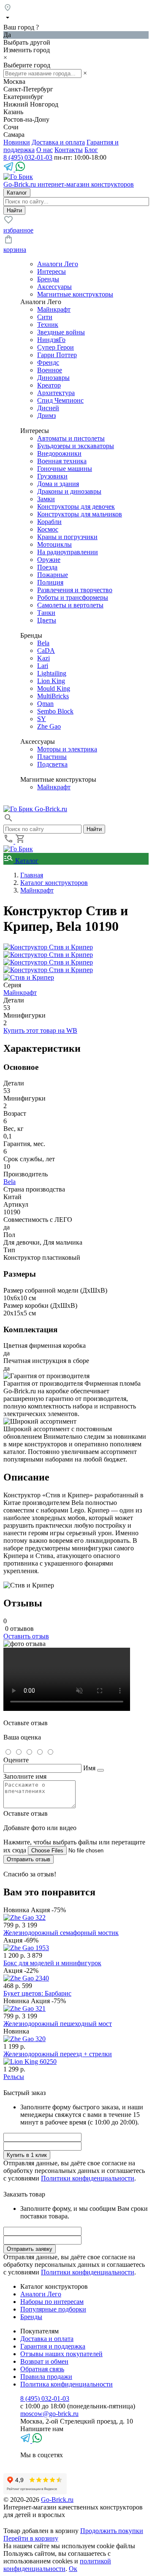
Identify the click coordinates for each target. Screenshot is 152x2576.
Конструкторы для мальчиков (80, 514)
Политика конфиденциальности (66, 2384)
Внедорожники (59, 453)
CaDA (46, 651)
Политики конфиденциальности (88, 2178)
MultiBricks (53, 696)
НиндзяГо (51, 340)
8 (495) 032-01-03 (28, 157)
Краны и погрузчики (67, 537)
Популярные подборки (53, 2309)
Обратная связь (42, 2369)
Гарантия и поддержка (53, 2346)
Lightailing (52, 673)
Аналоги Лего (58, 264)
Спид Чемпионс (60, 400)
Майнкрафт (54, 309)
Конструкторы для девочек (76, 506)
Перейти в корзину (31, 2538)
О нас (45, 150)
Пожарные (53, 575)
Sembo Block (55, 711)
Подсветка (52, 764)
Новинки (17, 142)
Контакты (69, 150)
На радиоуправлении (68, 552)
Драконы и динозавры (69, 491)
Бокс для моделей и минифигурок (52, 1963)
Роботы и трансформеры (73, 597)
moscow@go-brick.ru (49, 2414)
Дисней (48, 408)
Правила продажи (46, 2377)
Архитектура (56, 393)
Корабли (49, 522)
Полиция (50, 582)
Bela (43, 643)
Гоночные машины (65, 469)
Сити (45, 317)
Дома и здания (58, 484)
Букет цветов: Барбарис (37, 1993)
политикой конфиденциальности (57, 2565)
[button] (8, 821)
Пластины (52, 757)
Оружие (49, 560)
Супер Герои (56, 347)
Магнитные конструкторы (75, 294)
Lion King (51, 681)
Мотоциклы (54, 544)
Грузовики (52, 476)
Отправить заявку (30, 2249)
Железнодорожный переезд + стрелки (58, 2054)
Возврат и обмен (44, 2361)
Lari (43, 666)
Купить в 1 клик (27, 2155)
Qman (45, 704)
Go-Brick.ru (57, 2500)
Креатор (49, 385)
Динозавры (53, 378)
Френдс (48, 362)
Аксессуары (54, 287)
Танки (46, 613)
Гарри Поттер (57, 355)
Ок (73, 2569)
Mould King (54, 688)
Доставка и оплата (58, 142)
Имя (89, 1768)
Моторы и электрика (67, 749)
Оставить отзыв (26, 1636)
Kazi (43, 658)
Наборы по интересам (52, 2302)
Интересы (52, 271)
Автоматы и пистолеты (71, 438)
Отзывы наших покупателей (61, 2354)
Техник (48, 325)
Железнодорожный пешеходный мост (58, 2024)
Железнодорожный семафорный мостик (61, 1933)
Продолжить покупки (112, 2531)
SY (42, 719)
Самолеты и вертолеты (70, 605)
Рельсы (14, 2077)
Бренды (48, 279)
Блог (91, 150)
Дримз (46, 416)
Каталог (26, 861)
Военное (50, 370)
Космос (48, 529)
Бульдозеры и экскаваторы (76, 446)
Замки (46, 499)
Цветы (47, 620)
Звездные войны (61, 332)
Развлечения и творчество (75, 590)
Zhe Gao (49, 726)
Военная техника (62, 461)
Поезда (47, 567)
